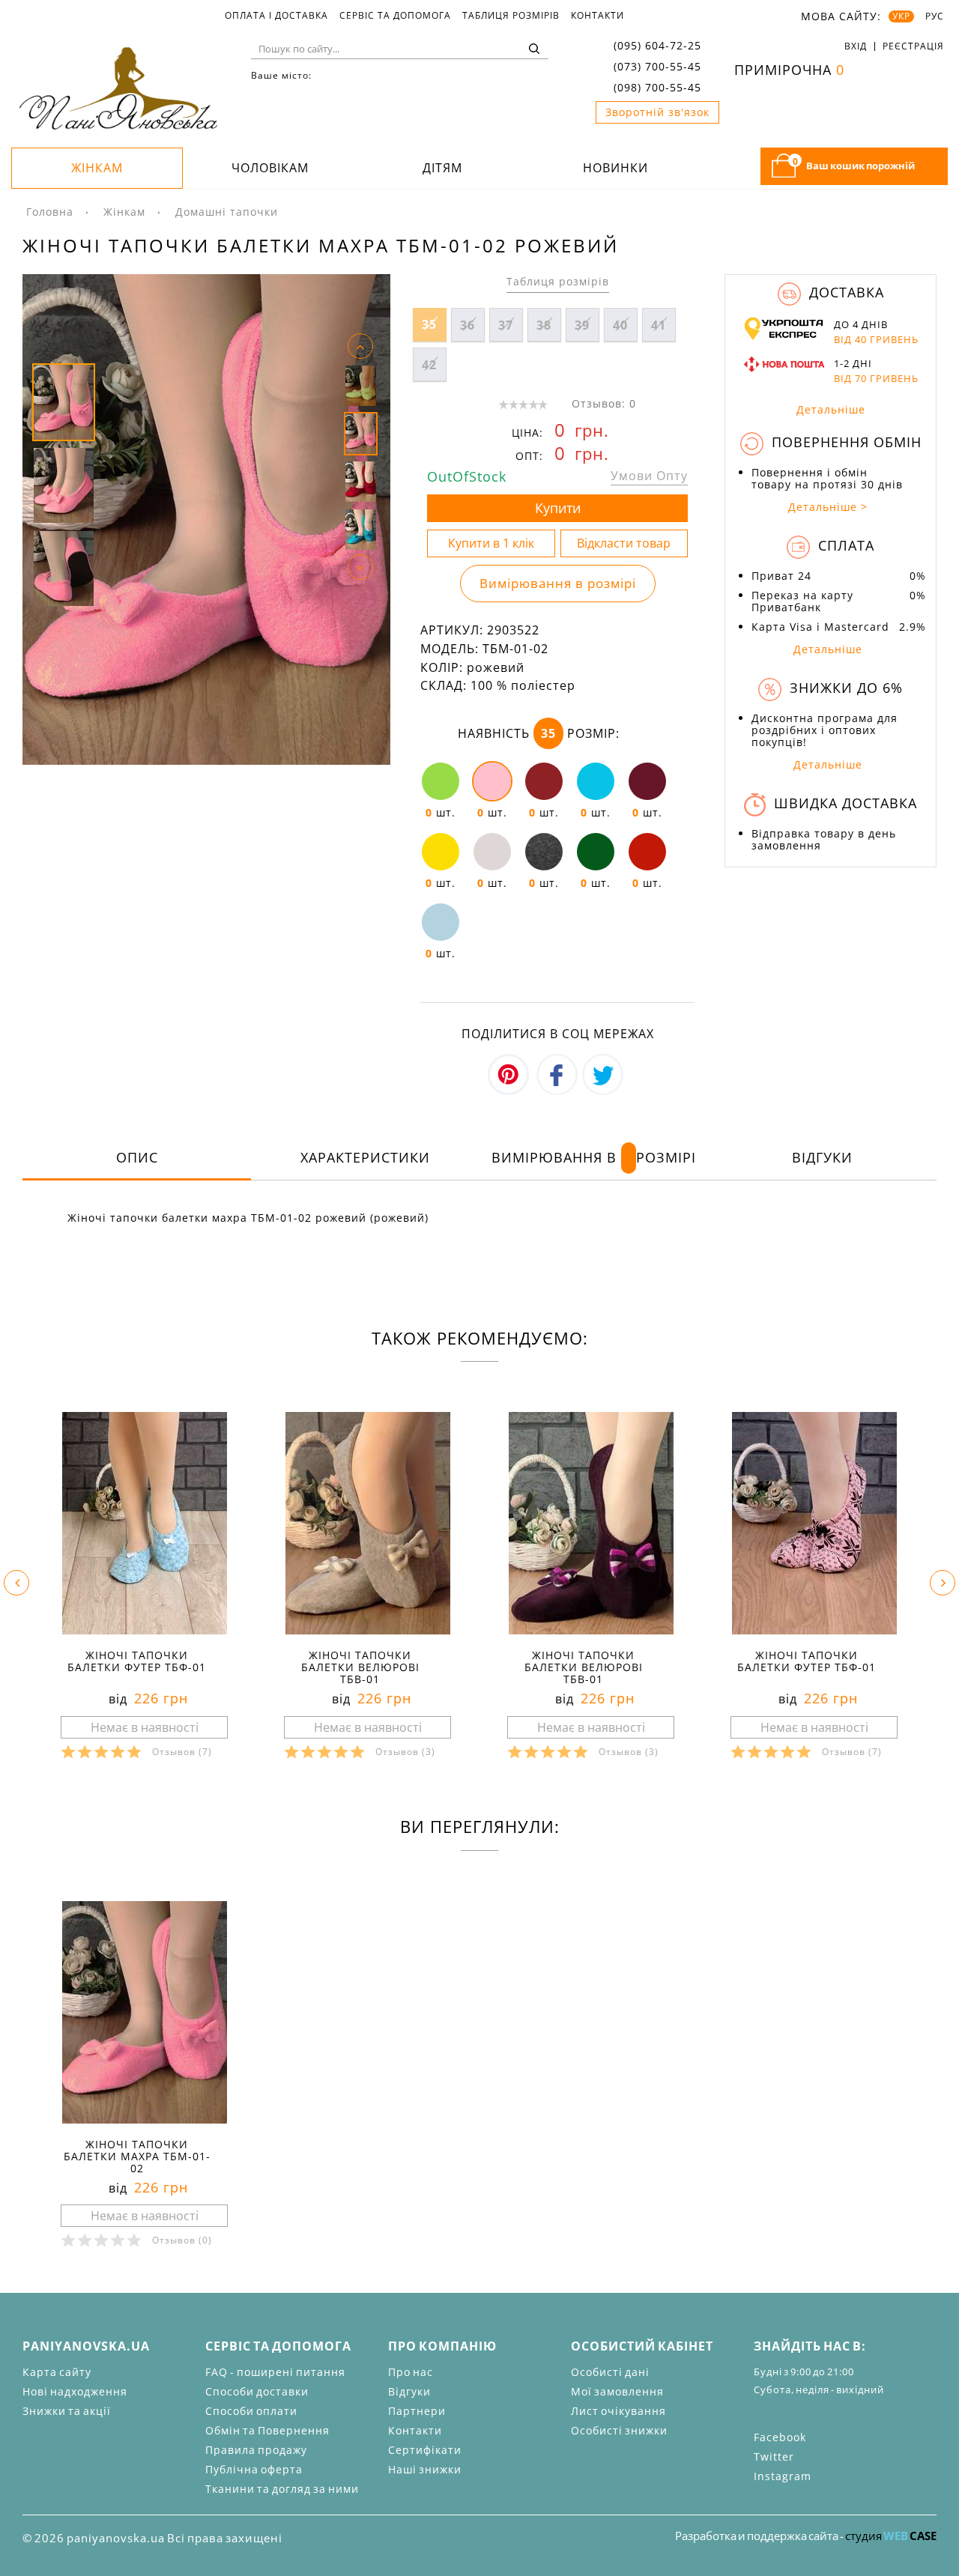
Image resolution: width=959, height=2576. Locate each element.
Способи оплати (251, 2411)
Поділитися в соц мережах (558, 1034)
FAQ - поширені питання (275, 2372)
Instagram (783, 2476)
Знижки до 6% (844, 688)
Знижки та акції (67, 2411)
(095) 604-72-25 (657, 45)
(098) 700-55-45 (657, 87)
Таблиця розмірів (511, 16)
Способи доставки (257, 2391)
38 (544, 325)
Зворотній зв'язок (657, 112)
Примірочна (789, 70)
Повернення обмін (844, 442)
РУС (935, 16)
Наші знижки (425, 2469)
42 (429, 365)
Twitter (774, 2457)
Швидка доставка (843, 803)
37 (506, 325)
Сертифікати (425, 2450)
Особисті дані (610, 2372)
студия (891, 2536)
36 (468, 325)
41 (659, 325)
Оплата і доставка (276, 16)
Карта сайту (57, 2372)
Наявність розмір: (539, 733)
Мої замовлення (617, 2391)
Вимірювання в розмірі (558, 583)
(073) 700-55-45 (657, 66)
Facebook (780, 2437)
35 (429, 324)
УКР (901, 16)
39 (582, 325)
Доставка (844, 292)
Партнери (417, 2411)
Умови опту (649, 476)
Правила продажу (256, 2450)
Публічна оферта (254, 2469)
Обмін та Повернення (267, 2430)
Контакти (598, 16)
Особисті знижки (619, 2430)
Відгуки (822, 1157)
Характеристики (365, 1157)
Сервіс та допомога (395, 16)
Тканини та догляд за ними (282, 2489)
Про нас (411, 2372)
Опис (137, 1157)
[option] (206, 519)
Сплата (844, 545)
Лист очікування (618, 2411)
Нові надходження (75, 2391)
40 (620, 325)
